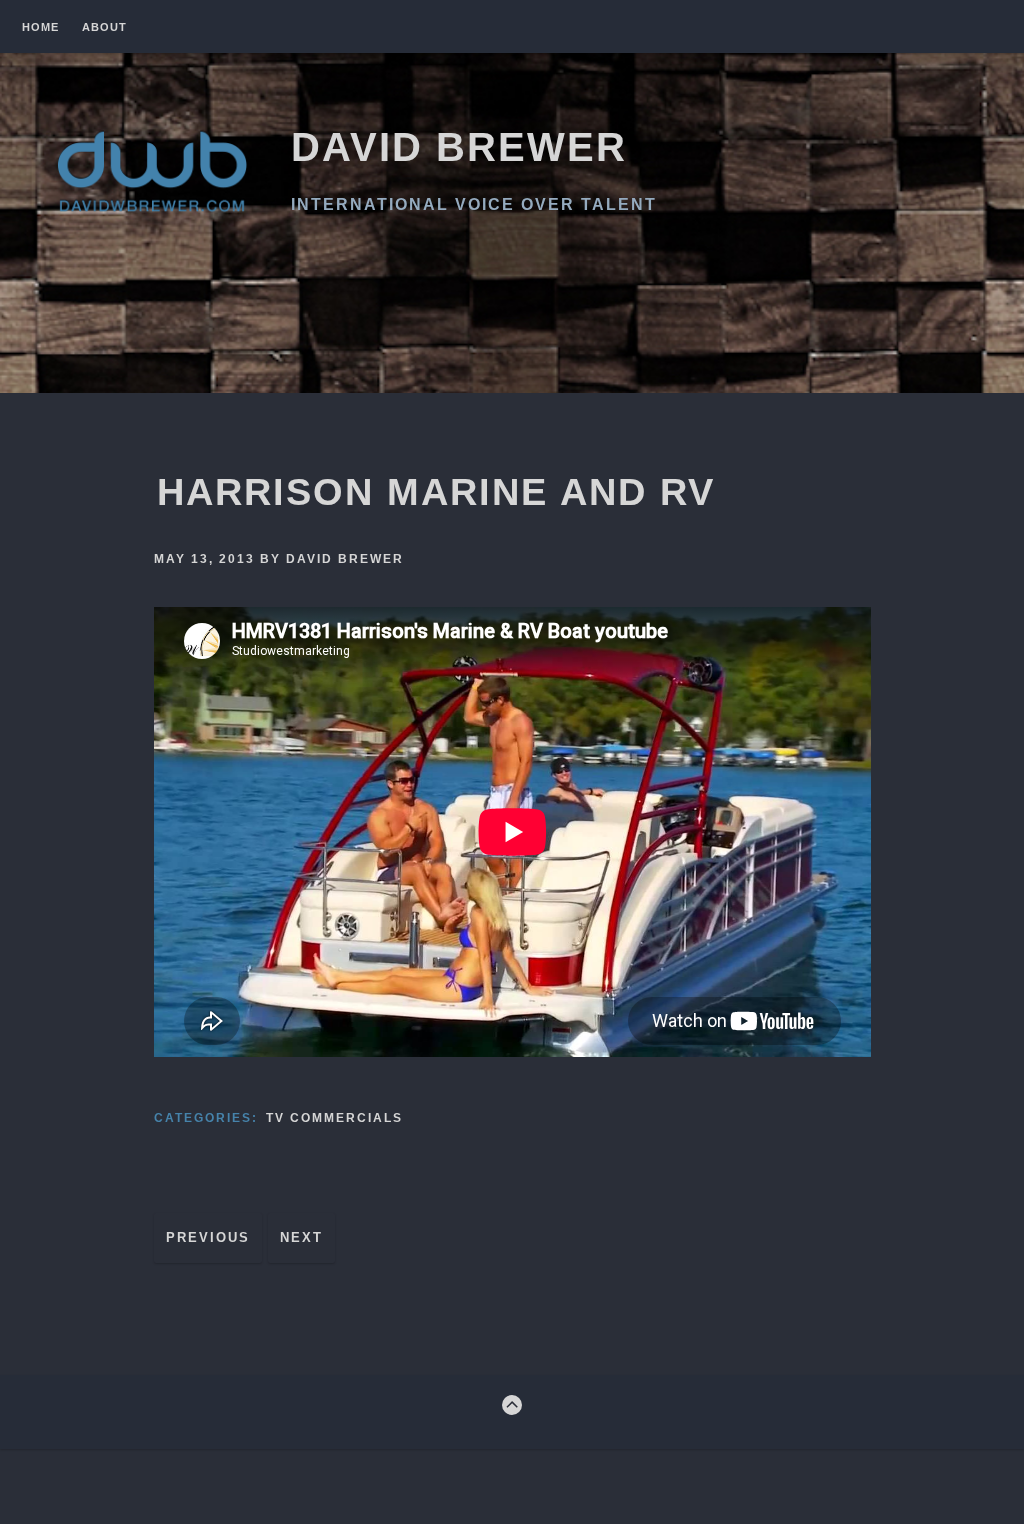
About (104, 27)
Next (301, 1237)
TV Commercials (334, 1118)
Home (40, 27)
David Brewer (459, 147)
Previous (208, 1237)
